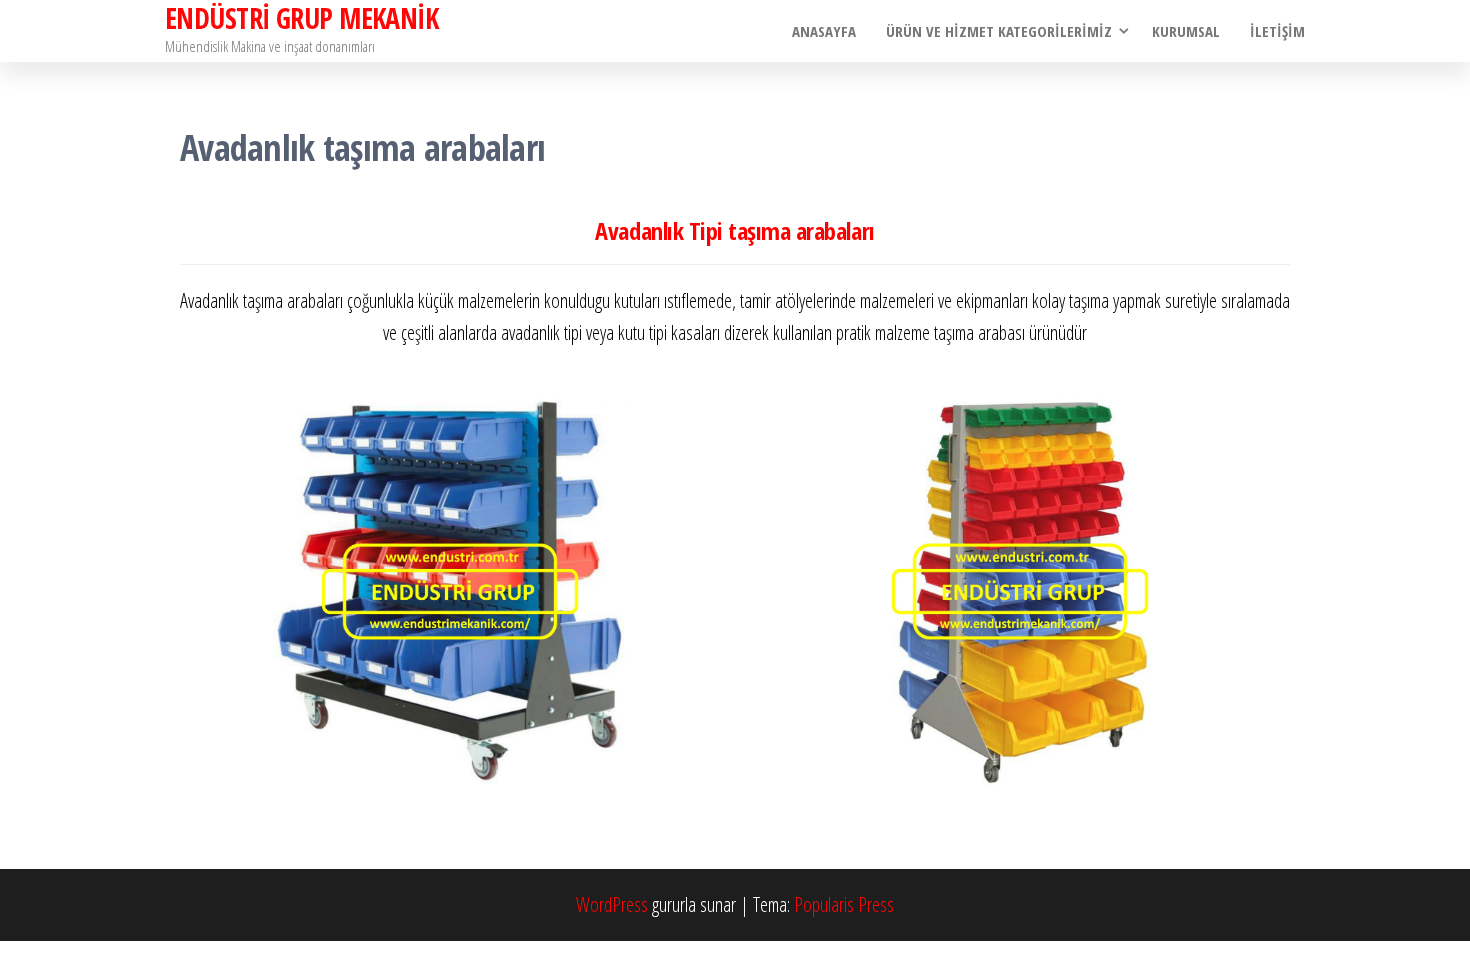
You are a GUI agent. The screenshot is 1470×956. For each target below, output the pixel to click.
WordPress (612, 904)
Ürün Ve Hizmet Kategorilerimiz (999, 31)
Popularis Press (844, 904)
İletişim (1277, 31)
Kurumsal (1186, 31)
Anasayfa (824, 31)
